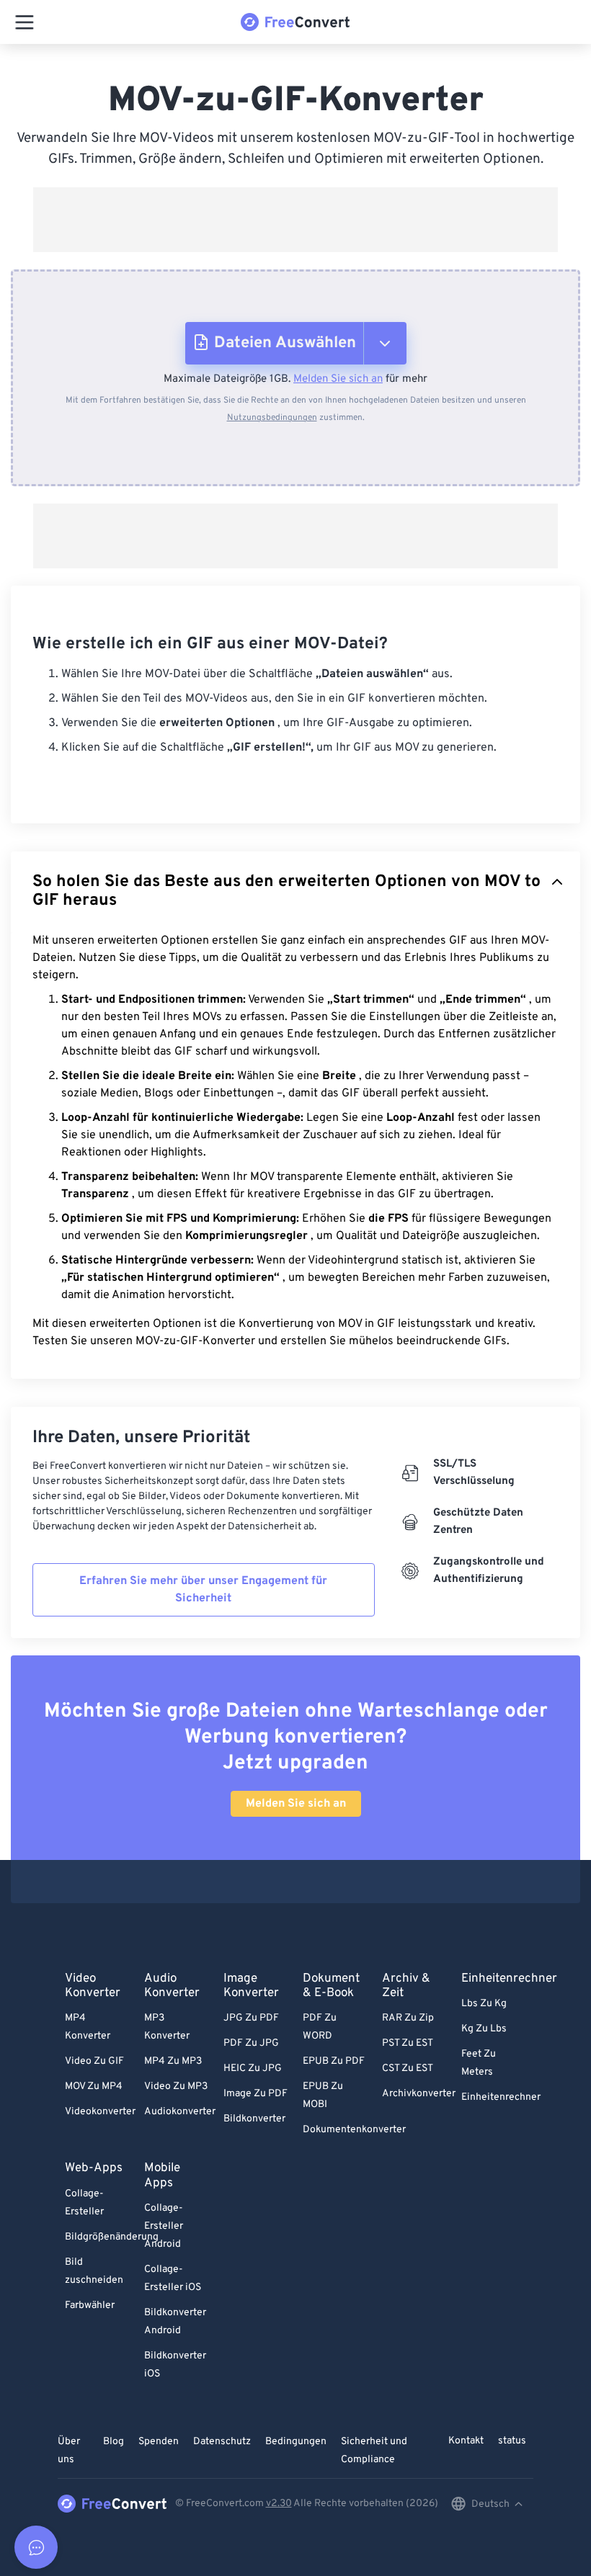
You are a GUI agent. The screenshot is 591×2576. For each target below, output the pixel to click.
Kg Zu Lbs (484, 2029)
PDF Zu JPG (251, 2043)
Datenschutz (222, 2442)
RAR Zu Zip (408, 2018)
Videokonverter (100, 2112)
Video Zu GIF (94, 2061)
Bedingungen (296, 2442)
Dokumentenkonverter (354, 2130)
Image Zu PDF (255, 2094)
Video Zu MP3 (176, 2087)
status (512, 2441)
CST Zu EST (408, 2069)
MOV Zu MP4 (94, 2087)
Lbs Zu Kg (484, 2004)
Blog (114, 2442)
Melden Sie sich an (338, 379)
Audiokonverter (180, 2112)
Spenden (159, 2442)
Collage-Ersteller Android (164, 2226)
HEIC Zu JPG (253, 2069)
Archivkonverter (419, 2094)
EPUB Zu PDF (334, 2061)
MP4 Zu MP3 (173, 2061)
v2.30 (279, 2504)
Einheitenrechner (501, 2097)
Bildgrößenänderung (112, 2237)
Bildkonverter (254, 2119)
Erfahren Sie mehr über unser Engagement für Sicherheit (203, 1590)
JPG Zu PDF (251, 2018)
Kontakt (466, 2441)
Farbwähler (90, 2306)
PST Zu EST (408, 2043)
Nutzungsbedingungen (272, 418)
